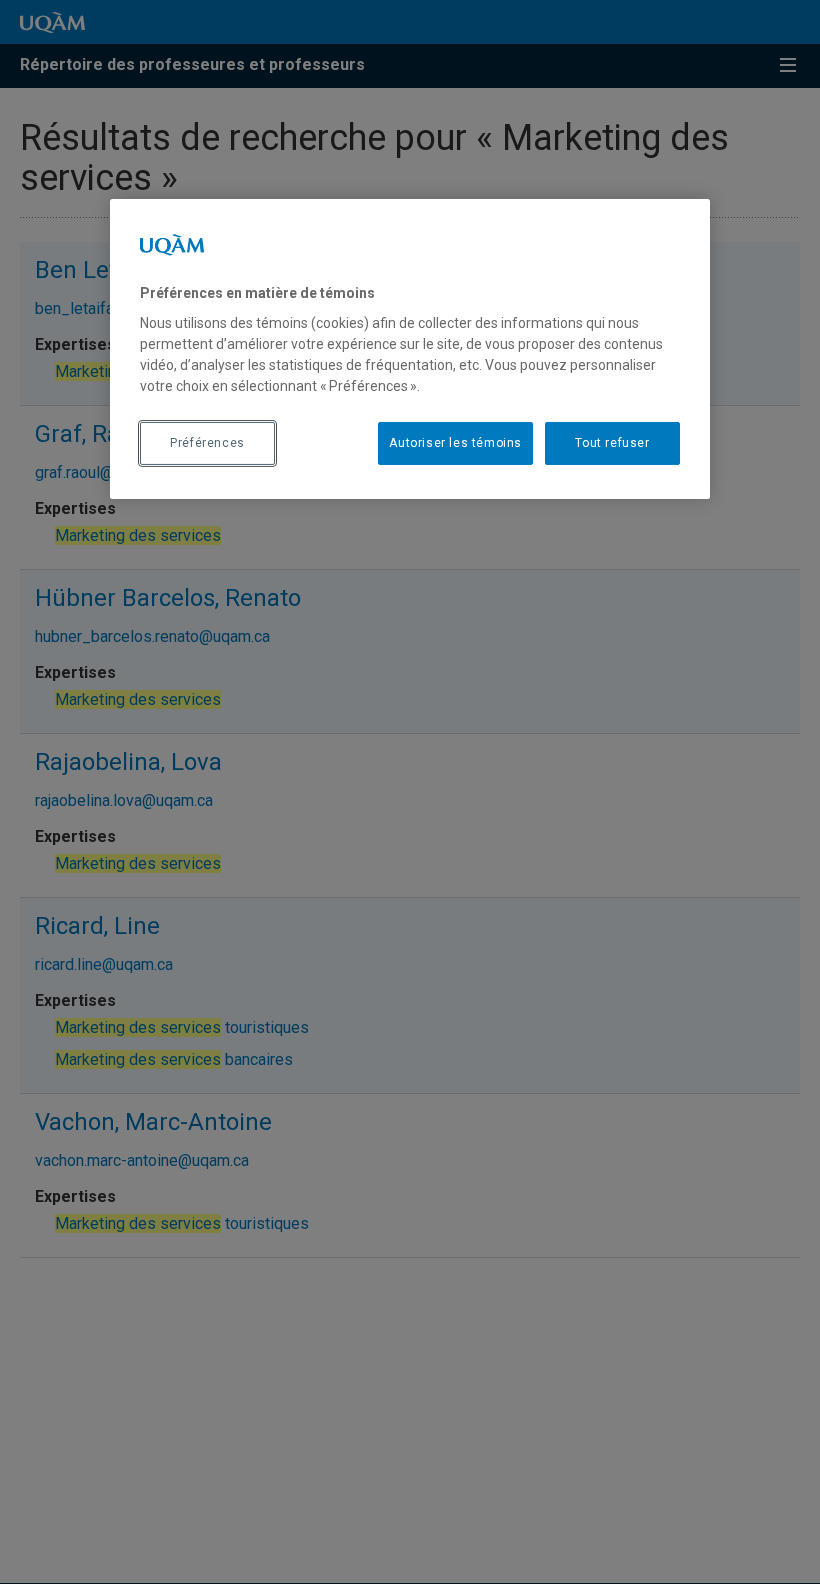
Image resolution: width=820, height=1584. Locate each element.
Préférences (207, 443)
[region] (410, 349)
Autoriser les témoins (455, 443)
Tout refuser (612, 443)
